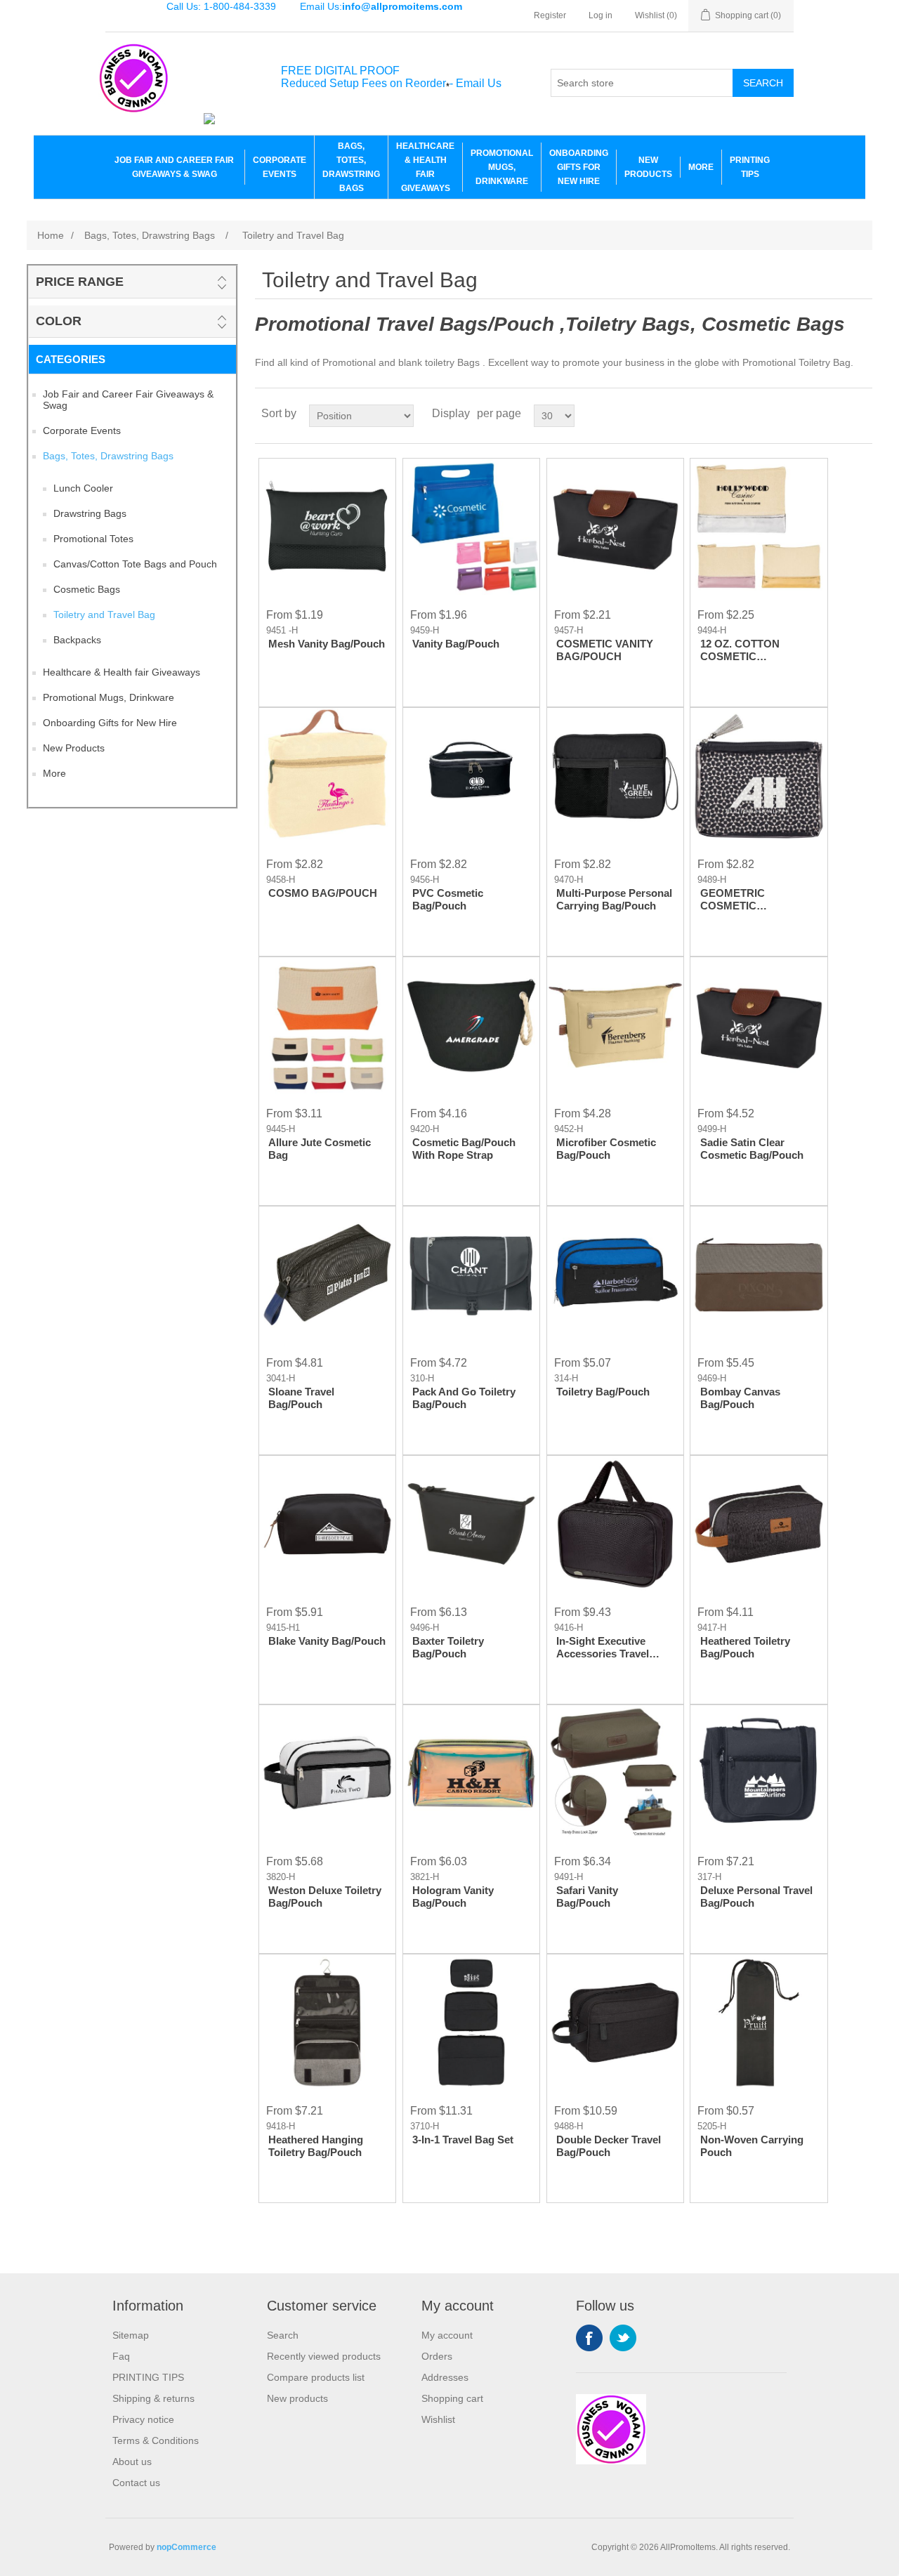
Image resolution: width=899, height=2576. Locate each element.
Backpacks (77, 640)
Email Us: (381, 6)
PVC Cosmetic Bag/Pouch (448, 899)
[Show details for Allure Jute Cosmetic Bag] (327, 1025)
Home (51, 235)
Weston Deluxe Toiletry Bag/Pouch (325, 1897)
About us (132, 2462)
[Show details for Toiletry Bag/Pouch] (615, 1275)
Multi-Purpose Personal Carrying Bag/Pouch (614, 899)
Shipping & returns (153, 2398)
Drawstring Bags (90, 513)
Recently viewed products (324, 2356)
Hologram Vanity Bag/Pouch (453, 1897)
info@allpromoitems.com (402, 6)
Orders (437, 2356)
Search (763, 83)
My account (447, 2335)
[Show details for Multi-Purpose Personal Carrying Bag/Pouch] (615, 776)
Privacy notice (143, 2419)
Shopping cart (452, 2398)
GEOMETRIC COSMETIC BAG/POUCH (733, 900)
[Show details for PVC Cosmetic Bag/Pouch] (471, 776)
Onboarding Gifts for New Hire (579, 167)
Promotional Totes (93, 539)
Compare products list (316, 2377)
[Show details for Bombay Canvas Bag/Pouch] (759, 1275)
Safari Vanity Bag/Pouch (587, 1897)
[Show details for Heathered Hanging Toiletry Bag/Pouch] (327, 2023)
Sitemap (131, 2335)
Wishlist (438, 2419)
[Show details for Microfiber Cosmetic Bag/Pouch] (615, 1025)
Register (550, 15)
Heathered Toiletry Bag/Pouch (745, 1647)
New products (297, 2398)
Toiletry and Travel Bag (104, 615)
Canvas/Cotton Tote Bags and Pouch (135, 564)
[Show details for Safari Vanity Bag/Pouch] (615, 1773)
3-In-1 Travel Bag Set (463, 2140)
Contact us (136, 2483)
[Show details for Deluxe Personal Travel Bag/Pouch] (759, 1773)
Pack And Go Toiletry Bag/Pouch (464, 1398)
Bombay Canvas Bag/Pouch (740, 1398)
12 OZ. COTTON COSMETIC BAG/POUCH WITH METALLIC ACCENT (750, 650)
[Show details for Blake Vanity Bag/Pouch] (327, 1524)
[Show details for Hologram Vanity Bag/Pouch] (471, 1773)
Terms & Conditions (156, 2440)
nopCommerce (186, 2547)
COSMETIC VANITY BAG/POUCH (605, 650)
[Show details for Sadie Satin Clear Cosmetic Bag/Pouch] (759, 1025)
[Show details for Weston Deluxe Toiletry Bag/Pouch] (327, 1773)
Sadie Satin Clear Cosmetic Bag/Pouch (752, 1149)
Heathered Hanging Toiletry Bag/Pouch (316, 2146)
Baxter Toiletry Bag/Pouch (448, 1647)
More (701, 167)
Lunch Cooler (83, 488)
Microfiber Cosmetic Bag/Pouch (606, 1149)
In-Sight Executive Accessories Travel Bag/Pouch (603, 1648)
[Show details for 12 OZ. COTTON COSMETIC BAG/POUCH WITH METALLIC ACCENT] (759, 527)
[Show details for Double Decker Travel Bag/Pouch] (615, 2023)
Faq (121, 2356)
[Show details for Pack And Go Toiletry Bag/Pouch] (471, 1275)
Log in (601, 15)
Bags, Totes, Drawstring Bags (351, 167)
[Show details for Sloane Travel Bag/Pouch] (327, 1275)
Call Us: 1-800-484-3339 (221, 6)
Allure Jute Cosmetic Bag (320, 1149)
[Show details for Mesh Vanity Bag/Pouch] (327, 527)
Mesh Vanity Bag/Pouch (327, 644)
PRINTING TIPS (750, 167)
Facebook (589, 2338)
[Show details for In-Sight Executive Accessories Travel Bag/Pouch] (615, 1524)
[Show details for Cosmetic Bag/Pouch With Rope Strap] (471, 1025)
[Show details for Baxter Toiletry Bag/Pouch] (471, 1524)
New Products (648, 167)
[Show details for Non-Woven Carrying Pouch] (759, 2023)
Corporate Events (280, 167)
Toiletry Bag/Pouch (603, 1392)
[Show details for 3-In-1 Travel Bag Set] (471, 2023)
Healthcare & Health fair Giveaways (425, 167)
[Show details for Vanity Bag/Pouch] (471, 527)
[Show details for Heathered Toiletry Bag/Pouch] (759, 1524)
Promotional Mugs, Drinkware (502, 167)
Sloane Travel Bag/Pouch (301, 1398)
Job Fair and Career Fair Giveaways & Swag (174, 167)
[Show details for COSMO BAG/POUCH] (327, 776)
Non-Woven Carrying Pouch (752, 2146)
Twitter (623, 2338)
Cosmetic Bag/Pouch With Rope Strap (464, 1149)
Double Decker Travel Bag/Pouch (609, 2146)
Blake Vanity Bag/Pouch (327, 1641)
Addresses (445, 2377)
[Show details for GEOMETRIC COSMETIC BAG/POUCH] (759, 776)
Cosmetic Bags (87, 589)
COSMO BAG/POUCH (323, 893)
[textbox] (642, 83)
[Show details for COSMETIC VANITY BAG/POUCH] (615, 527)
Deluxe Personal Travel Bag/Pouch (756, 1897)
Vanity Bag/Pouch (456, 644)
